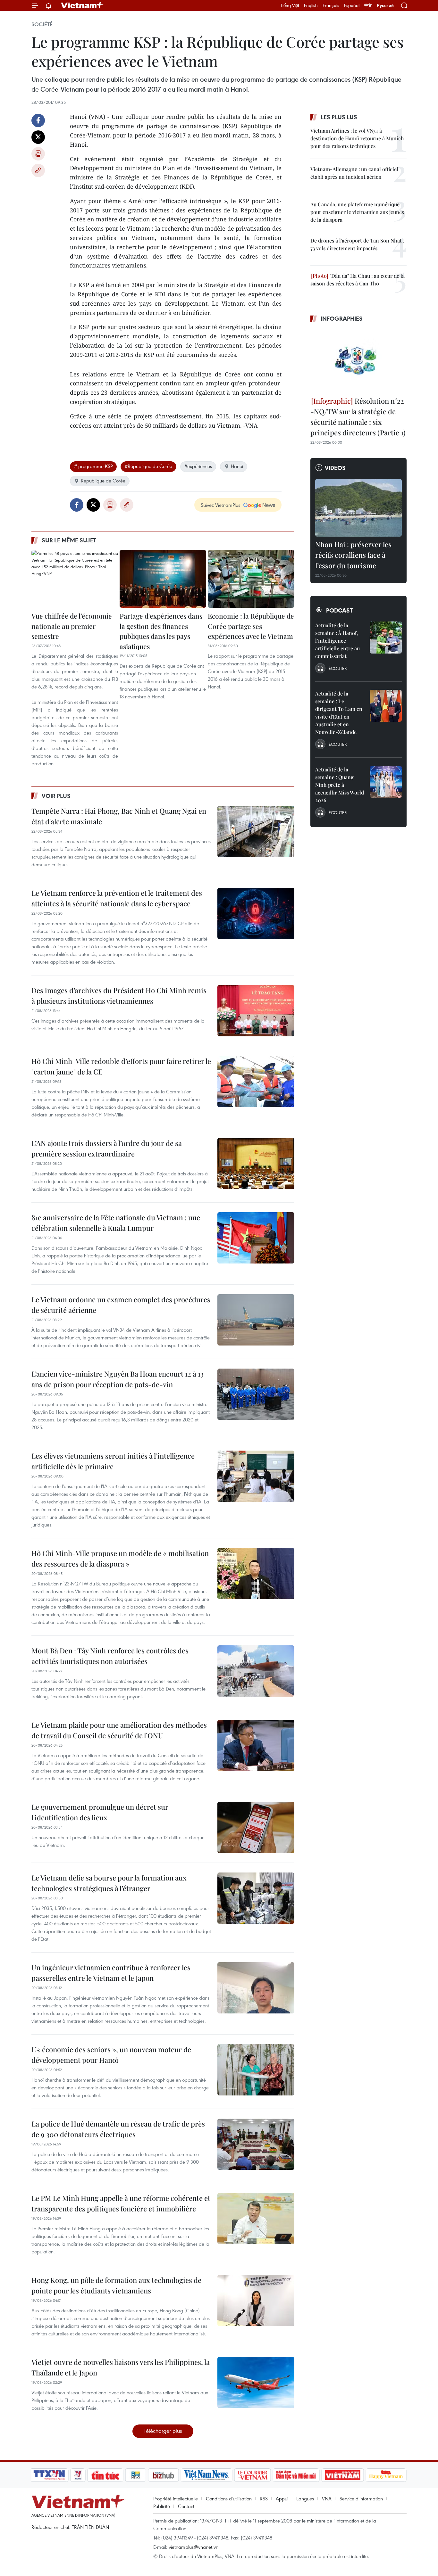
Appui (282, 2498)
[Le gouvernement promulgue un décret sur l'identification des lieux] (256, 1827)
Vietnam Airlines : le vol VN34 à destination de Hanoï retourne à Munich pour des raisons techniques (357, 138)
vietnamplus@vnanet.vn (194, 2547)
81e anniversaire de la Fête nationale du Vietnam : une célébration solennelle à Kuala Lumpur (116, 1223)
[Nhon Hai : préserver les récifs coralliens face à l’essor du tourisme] (358, 508)
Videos (335, 468)
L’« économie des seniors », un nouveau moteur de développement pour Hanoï (111, 2055)
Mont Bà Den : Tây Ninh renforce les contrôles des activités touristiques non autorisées (110, 1656)
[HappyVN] (386, 2475)
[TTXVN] (49, 2475)
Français (331, 5)
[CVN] (252, 2475)
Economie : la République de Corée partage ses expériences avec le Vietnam (251, 626)
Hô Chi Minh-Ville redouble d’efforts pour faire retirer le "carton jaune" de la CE (121, 1066)
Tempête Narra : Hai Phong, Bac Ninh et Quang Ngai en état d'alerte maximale (119, 816)
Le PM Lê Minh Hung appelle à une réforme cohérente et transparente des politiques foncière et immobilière (121, 2203)
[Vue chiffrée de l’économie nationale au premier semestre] (75, 579)
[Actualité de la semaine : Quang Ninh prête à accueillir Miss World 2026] (386, 782)
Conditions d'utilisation (229, 2498)
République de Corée (103, 481)
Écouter (338, 668)
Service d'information (361, 2498)
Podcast (339, 610)
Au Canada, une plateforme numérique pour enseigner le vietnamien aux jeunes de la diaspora (357, 212)
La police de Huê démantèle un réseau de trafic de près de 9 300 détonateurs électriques (118, 2129)
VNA (327, 2498)
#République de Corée (148, 466)
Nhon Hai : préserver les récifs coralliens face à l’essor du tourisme (353, 555)
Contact (186, 2506)
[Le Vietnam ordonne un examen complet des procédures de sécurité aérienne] (256, 1320)
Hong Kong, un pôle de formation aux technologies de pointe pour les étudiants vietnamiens (116, 2285)
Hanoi (237, 466)
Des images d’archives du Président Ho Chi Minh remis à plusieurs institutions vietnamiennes (119, 996)
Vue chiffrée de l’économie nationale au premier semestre (72, 626)
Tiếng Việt (290, 5)
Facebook (38, 120)
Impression (38, 154)
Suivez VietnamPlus (220, 505)
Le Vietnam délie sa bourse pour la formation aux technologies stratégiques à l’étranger (109, 1883)
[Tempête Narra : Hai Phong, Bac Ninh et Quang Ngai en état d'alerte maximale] (256, 831)
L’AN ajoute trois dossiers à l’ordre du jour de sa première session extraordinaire (107, 1148)
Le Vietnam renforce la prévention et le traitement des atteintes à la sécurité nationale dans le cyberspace (117, 898)
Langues (305, 2498)
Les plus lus (339, 117)
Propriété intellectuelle (176, 2498)
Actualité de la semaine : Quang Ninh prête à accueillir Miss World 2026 (340, 785)
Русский (385, 6)
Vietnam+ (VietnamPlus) (82, 5)
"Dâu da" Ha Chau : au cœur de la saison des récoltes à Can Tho (358, 280)
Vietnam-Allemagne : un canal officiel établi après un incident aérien (354, 173)
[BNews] (136, 2475)
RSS (264, 2498)
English (311, 5)
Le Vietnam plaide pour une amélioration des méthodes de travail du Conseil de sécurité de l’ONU (119, 1730)
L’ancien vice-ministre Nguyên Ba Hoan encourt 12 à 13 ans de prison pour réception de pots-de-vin (118, 1379)
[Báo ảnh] (342, 2475)
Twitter (38, 137)
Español (352, 5)
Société (42, 24)
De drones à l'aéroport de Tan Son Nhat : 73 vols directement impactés (357, 244)
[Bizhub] (163, 2475)
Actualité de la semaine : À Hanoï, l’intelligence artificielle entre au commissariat (337, 641)
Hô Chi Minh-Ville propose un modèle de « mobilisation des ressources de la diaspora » (120, 1558)
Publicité (162, 2506)
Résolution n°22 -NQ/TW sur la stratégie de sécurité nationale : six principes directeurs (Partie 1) (358, 417)
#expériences (198, 466)
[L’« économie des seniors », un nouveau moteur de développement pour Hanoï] (256, 2070)
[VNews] (78, 2475)
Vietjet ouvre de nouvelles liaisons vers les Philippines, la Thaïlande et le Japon (121, 2367)
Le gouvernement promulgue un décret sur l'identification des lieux (100, 1812)
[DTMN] (296, 2475)
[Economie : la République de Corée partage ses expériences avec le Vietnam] (251, 579)
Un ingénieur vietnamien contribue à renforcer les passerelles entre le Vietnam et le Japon (111, 1973)
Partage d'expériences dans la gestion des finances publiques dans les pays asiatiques (161, 631)
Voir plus (56, 796)
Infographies (342, 318)
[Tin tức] (105, 2475)
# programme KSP (93, 466)
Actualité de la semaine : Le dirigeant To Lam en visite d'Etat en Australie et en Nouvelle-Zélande (339, 713)
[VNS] (206, 2475)
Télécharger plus (163, 2431)
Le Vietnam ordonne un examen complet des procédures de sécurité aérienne (121, 1305)
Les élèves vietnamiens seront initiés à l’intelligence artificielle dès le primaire (113, 1461)
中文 (368, 5)
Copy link (38, 170)
